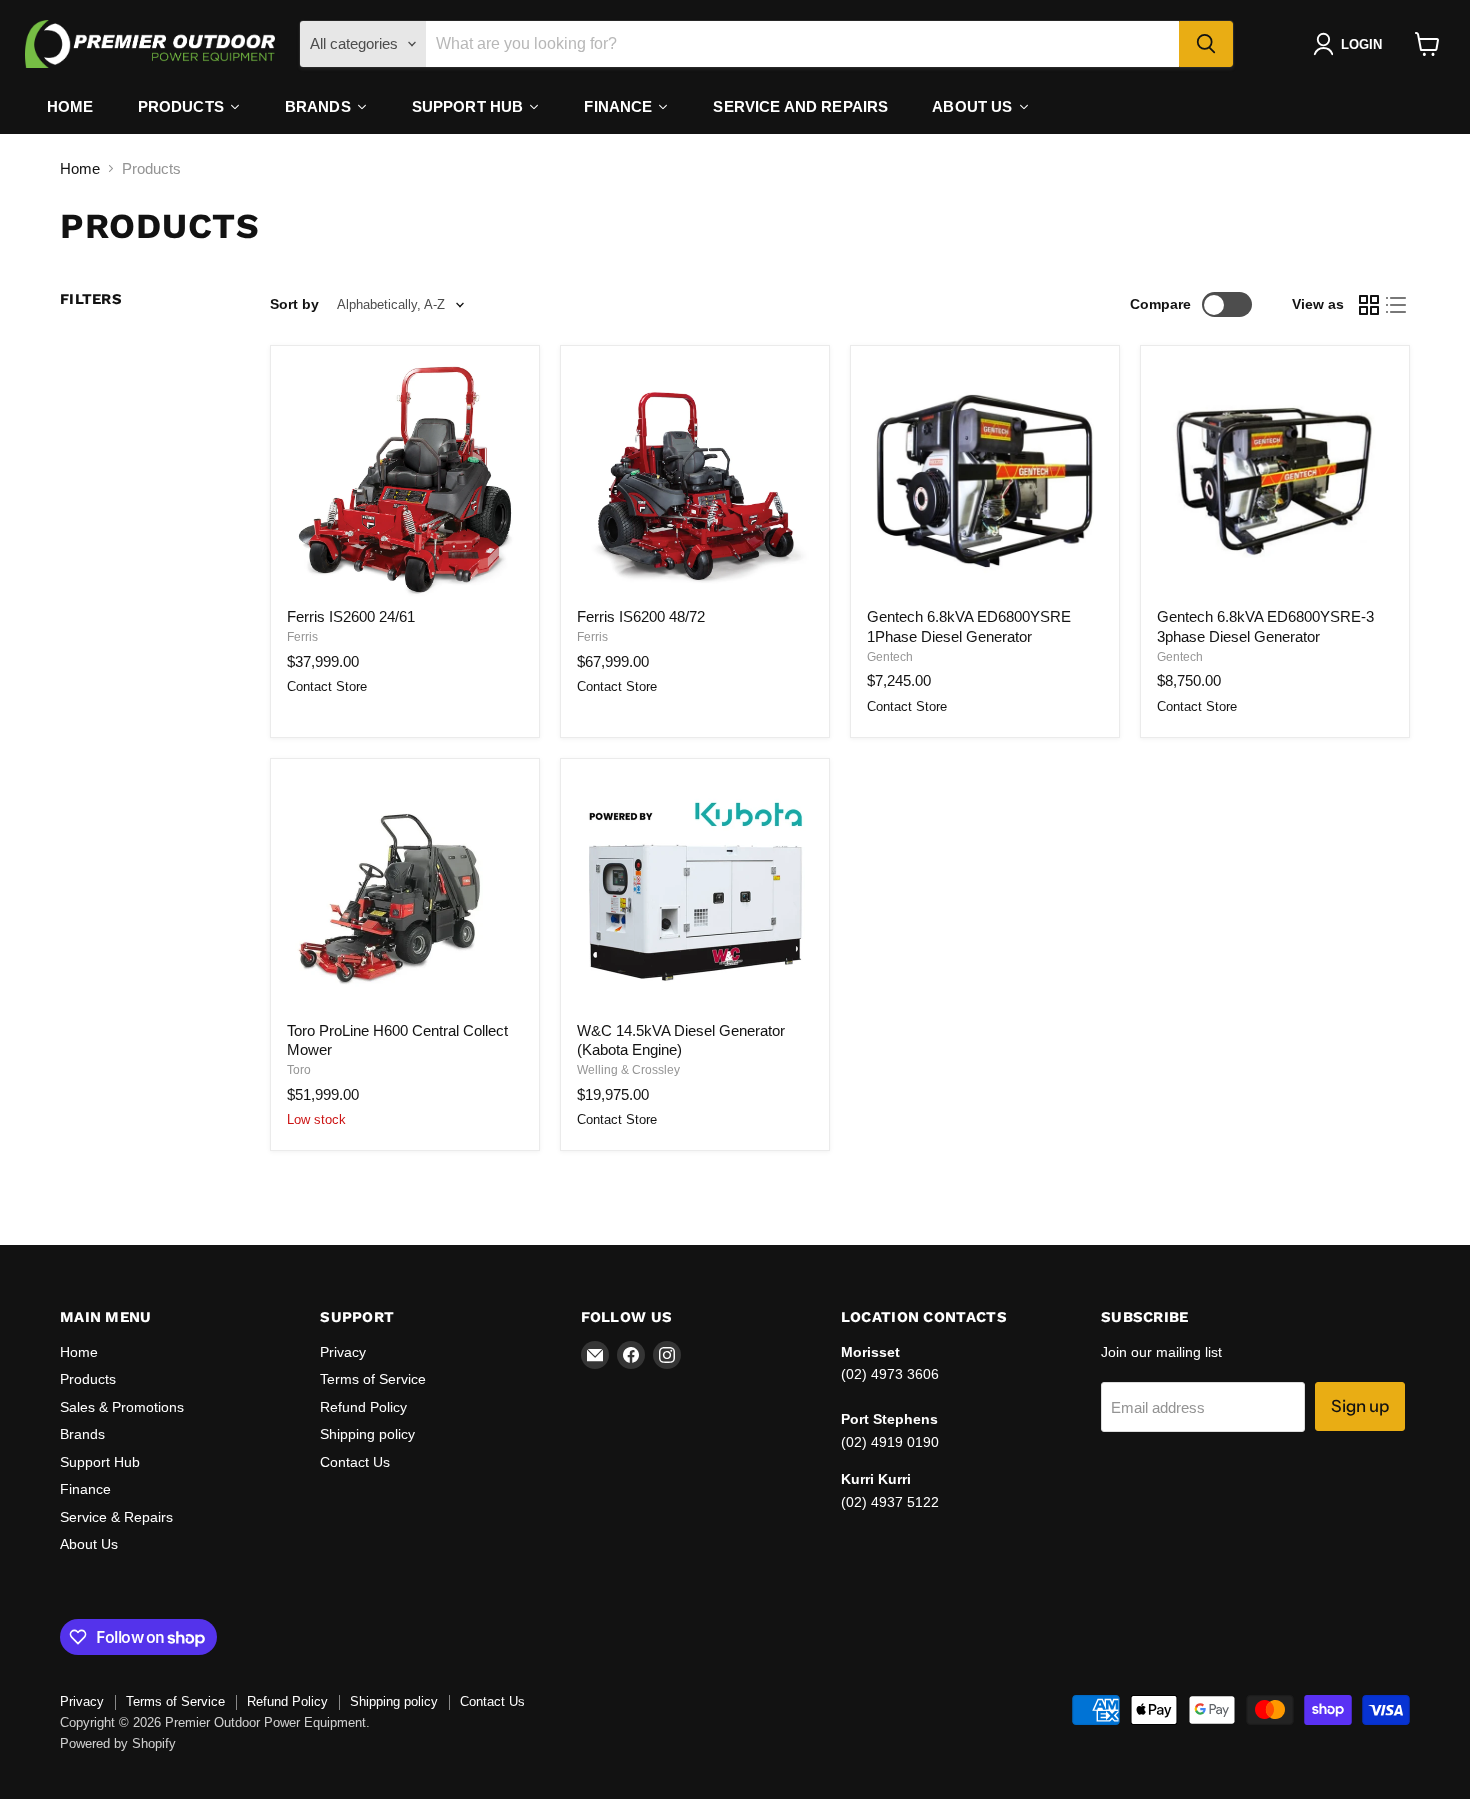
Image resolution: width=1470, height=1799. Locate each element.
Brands (82, 1434)
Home (80, 168)
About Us (89, 1544)
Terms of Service (373, 1379)
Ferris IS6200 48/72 (641, 616)
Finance (85, 1489)
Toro (299, 1070)
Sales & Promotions (122, 1407)
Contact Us (355, 1462)
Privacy (343, 1352)
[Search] (1206, 44)
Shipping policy (367, 1434)
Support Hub (100, 1462)
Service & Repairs (116, 1517)
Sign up (1360, 1406)
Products (88, 1379)
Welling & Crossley (628, 1070)
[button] (1351, 44)
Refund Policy (363, 1407)
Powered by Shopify (118, 1743)
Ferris (302, 637)
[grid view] (1369, 305)
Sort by (294, 304)
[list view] (1397, 305)
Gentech (890, 657)
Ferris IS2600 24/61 (351, 616)
